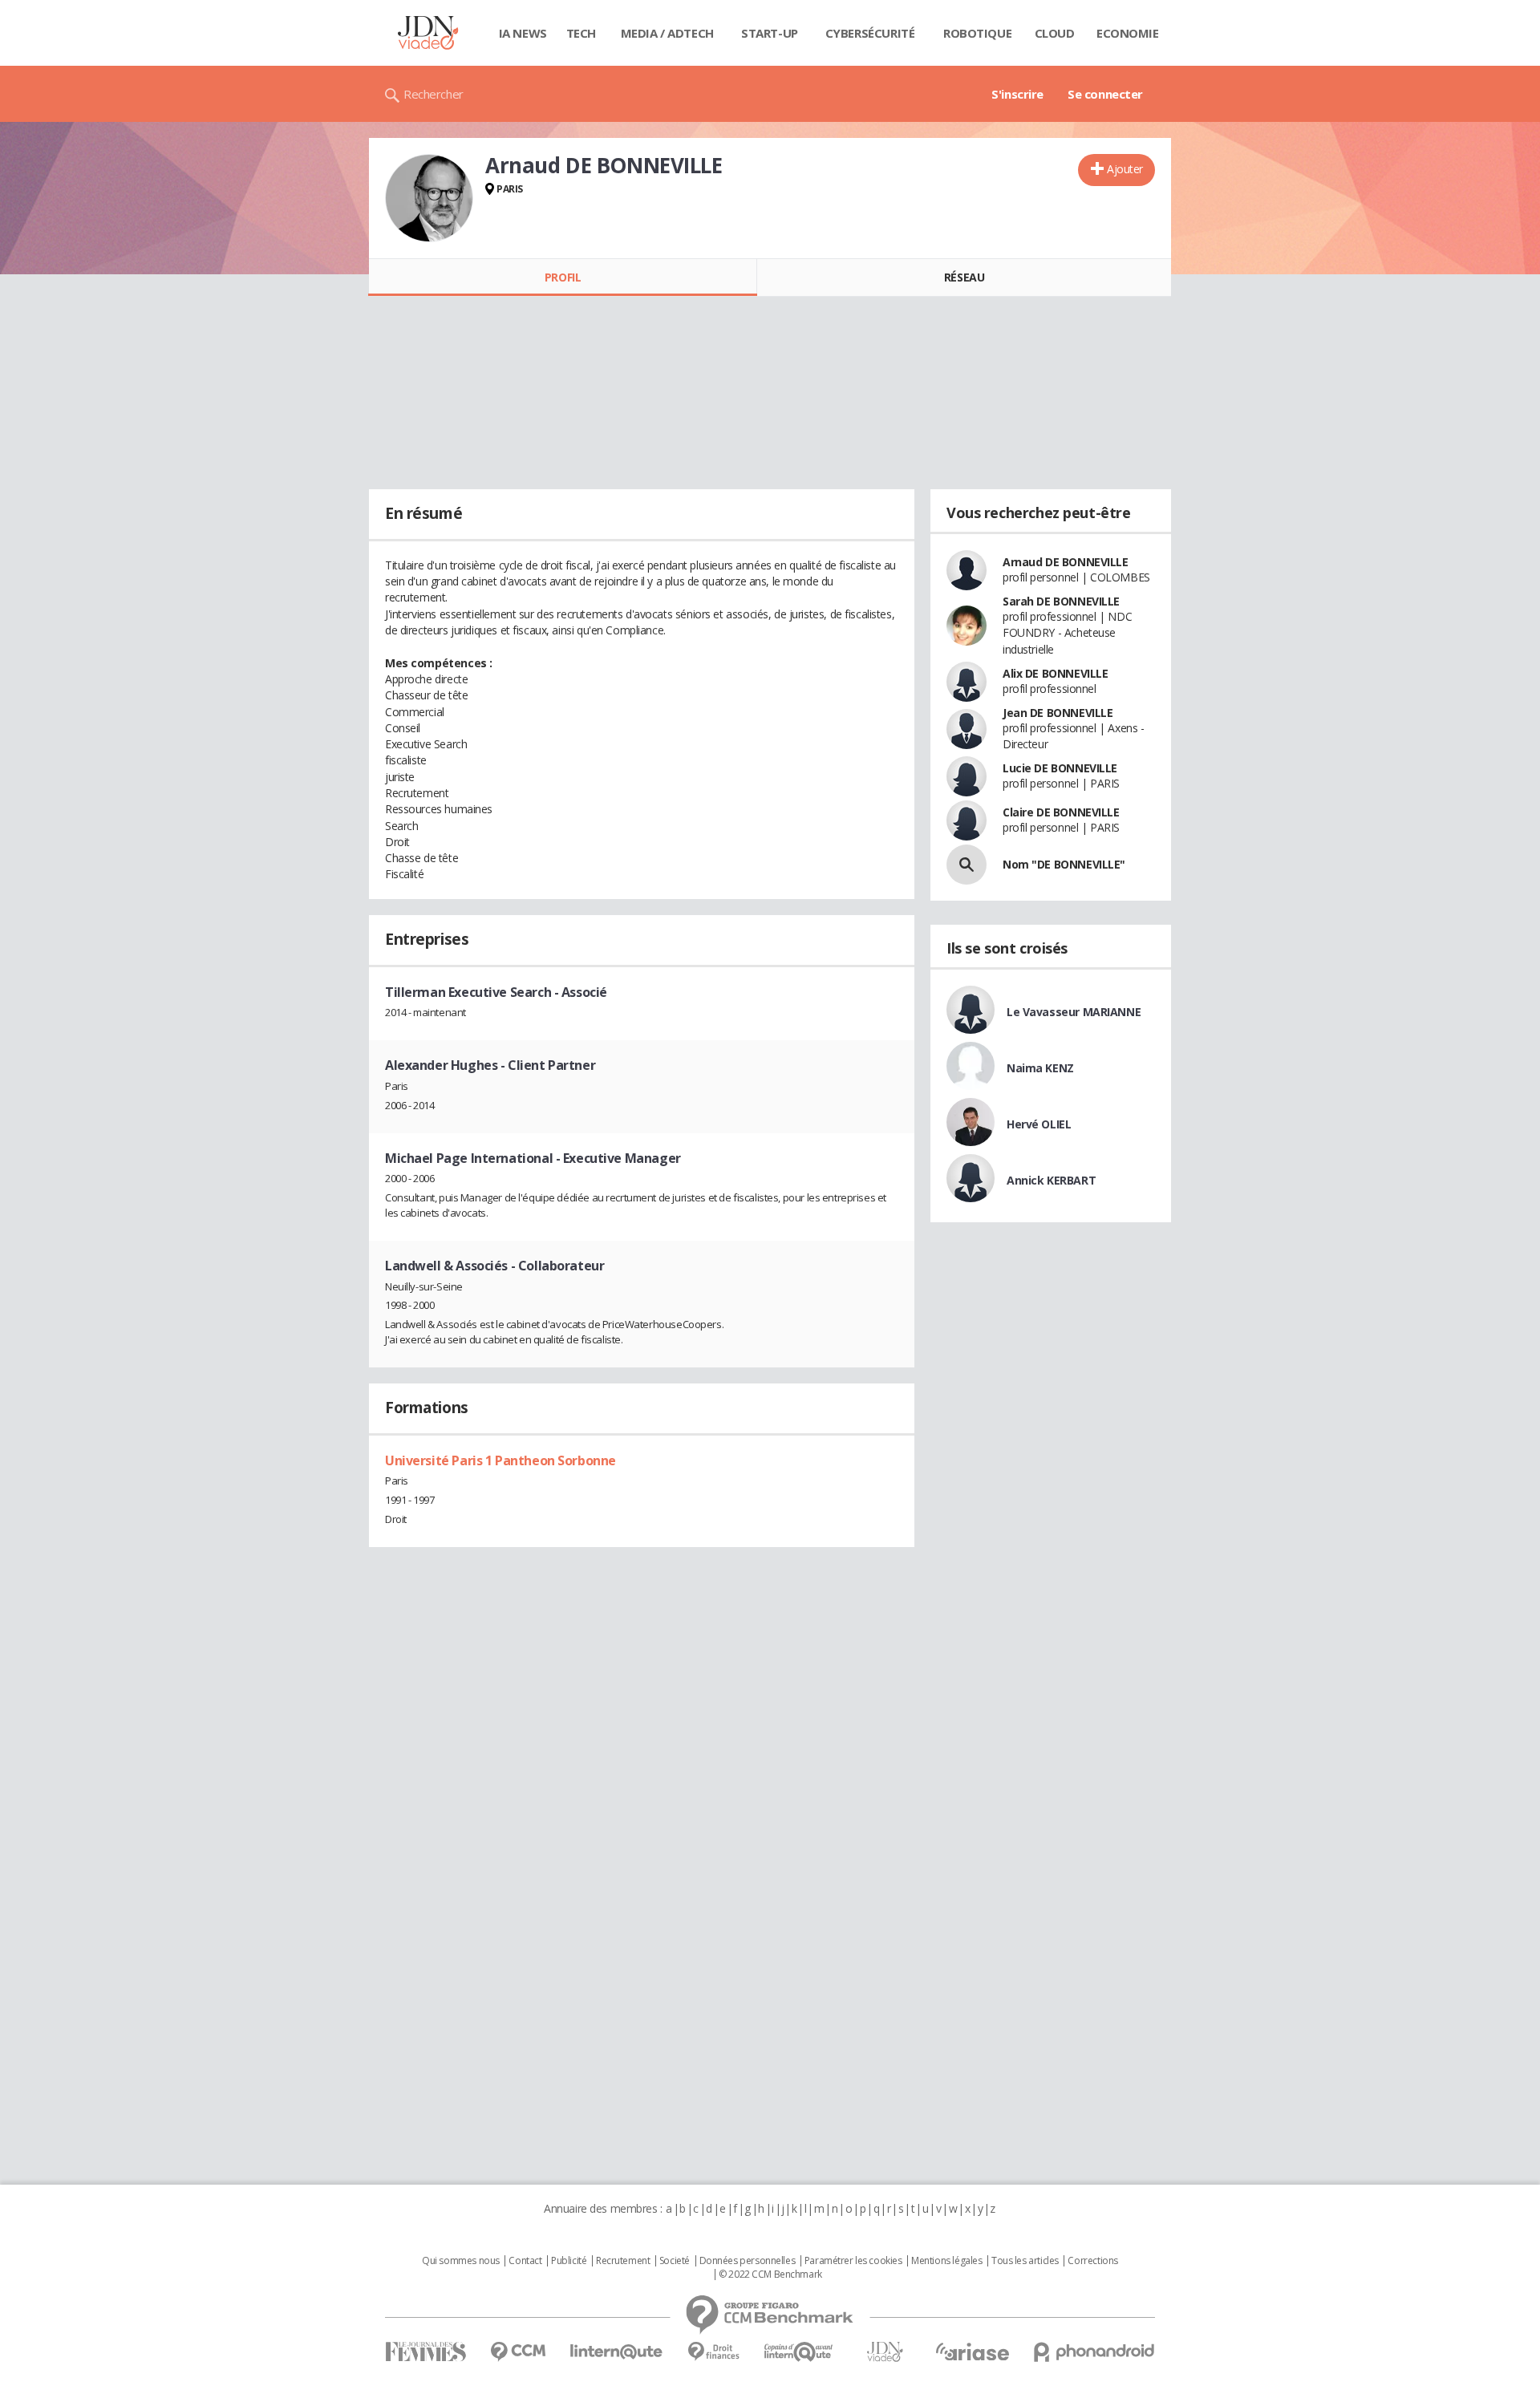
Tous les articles (1025, 2261)
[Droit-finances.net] (713, 2352)
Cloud (1055, 33)
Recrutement (623, 2261)
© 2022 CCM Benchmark (770, 2275)
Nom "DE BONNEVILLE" (1064, 864)
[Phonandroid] (1094, 2352)
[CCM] (518, 2352)
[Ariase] (972, 2351)
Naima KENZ (1040, 1068)
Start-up (770, 33)
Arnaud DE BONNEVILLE (1066, 562)
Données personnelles (748, 2261)
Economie (1128, 33)
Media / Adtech (667, 33)
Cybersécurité (870, 33)
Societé (675, 2261)
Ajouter (1125, 169)
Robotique (977, 33)
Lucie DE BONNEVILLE (1060, 768)
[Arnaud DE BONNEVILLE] (429, 198)
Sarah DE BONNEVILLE (1061, 601)
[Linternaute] (617, 2352)
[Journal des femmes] (426, 2352)
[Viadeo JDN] (885, 2352)
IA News (523, 33)
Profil (563, 277)
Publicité (569, 2261)
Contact (525, 2261)
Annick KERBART (1051, 1180)
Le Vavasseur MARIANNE (1074, 1012)
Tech (581, 33)
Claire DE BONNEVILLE (1061, 812)
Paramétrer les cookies (853, 2261)
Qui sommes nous (461, 2261)
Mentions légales (946, 2261)
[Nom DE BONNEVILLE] (967, 865)
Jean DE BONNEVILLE (1058, 713)
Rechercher (434, 94)
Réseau (964, 277)
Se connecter (1105, 94)
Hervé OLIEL (1039, 1124)
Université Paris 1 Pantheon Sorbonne (500, 1460)
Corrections (1092, 2261)
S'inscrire (1017, 94)
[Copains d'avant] (799, 2352)
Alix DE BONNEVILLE (1055, 673)
